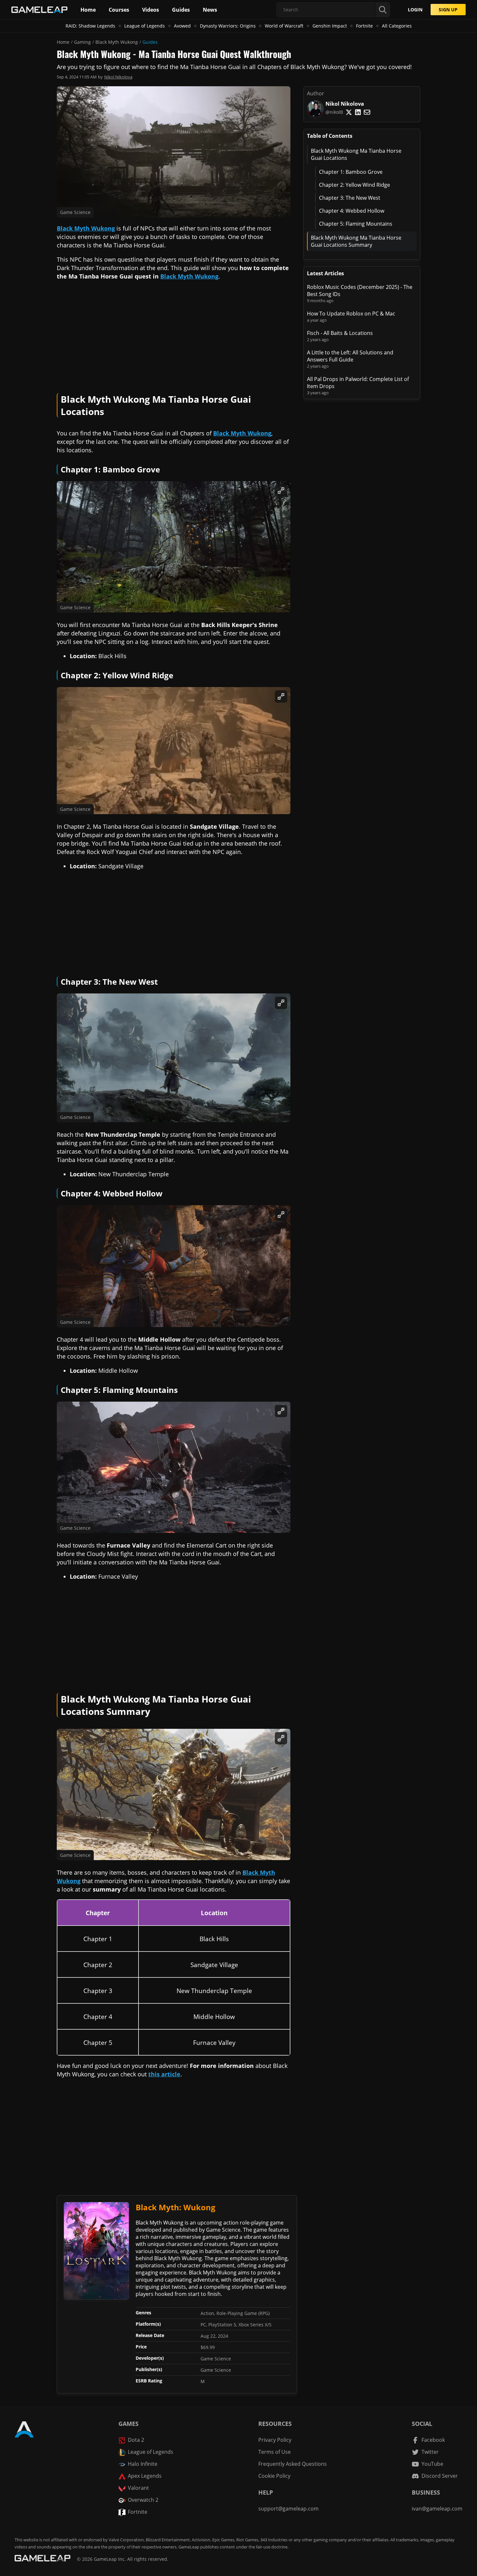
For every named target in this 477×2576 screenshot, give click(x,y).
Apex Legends (145, 2476)
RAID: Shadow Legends (90, 26)
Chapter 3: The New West (350, 198)
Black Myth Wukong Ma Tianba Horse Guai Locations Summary (356, 241)
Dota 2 (136, 2440)
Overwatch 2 (143, 2500)
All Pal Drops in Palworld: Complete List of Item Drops (358, 383)
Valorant (138, 2488)
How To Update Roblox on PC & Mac (351, 314)
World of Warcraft (284, 26)
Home (63, 42)
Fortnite (364, 26)
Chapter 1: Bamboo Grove (351, 172)
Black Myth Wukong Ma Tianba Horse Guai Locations (356, 154)
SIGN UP (448, 10)
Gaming (82, 42)
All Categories (397, 26)
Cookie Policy (274, 2476)
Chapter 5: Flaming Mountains (356, 224)
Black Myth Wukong (117, 42)
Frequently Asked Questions (293, 2464)
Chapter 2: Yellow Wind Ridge (355, 185)
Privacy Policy (275, 2440)
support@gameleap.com (288, 2509)
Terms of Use (275, 2452)
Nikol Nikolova (118, 77)
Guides (150, 42)
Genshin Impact (330, 26)
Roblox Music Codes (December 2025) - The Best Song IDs (360, 291)
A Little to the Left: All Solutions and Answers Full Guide (350, 356)
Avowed (182, 26)
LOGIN (415, 10)
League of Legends (145, 26)
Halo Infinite (143, 2464)
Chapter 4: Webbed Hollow (352, 211)
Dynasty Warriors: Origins (228, 26)
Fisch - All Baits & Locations (340, 333)
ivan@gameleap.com (437, 2509)
